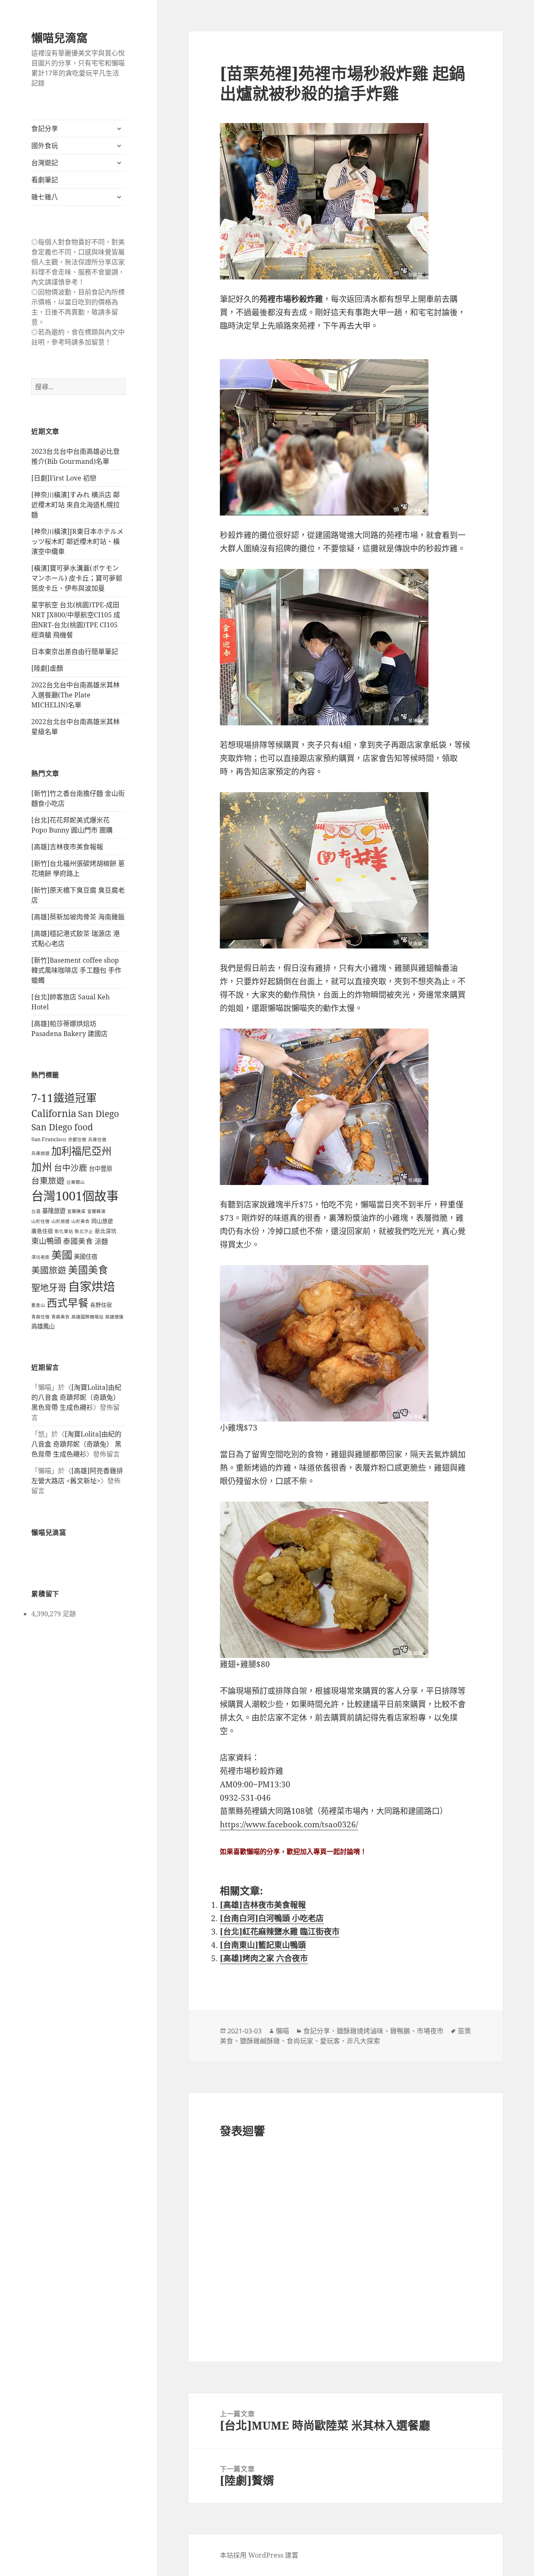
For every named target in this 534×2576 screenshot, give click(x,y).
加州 (42, 1167)
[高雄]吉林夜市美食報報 (67, 847)
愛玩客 (330, 2041)
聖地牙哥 (49, 1287)
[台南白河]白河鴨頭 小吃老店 (272, 1918)
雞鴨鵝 (400, 2031)
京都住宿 (77, 1140)
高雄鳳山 (43, 1326)
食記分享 (45, 128)
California (54, 1113)
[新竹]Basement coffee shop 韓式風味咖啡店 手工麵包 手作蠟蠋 (76, 970)
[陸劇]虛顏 (47, 668)
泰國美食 (78, 1241)
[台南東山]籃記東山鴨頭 (263, 1945)
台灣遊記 (45, 163)
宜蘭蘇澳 (96, 1211)
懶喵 (282, 2031)
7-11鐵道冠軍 (64, 1098)
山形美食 (81, 1221)
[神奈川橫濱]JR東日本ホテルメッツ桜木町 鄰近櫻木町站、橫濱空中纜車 (77, 541)
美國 (62, 1255)
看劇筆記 (45, 180)
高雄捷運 (114, 1317)
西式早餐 (68, 1303)
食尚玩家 (300, 2041)
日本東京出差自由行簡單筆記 (75, 652)
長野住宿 (101, 1305)
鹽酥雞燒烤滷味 (360, 2031)
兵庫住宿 (97, 1140)
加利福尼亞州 (81, 1151)
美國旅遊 (49, 1270)
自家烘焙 (91, 1286)
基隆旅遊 (54, 1211)
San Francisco (49, 1139)
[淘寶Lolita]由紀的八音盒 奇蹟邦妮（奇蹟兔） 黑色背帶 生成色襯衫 (76, 1397)
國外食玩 (45, 146)
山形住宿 (40, 1221)
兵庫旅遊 (40, 1153)
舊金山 (38, 1305)
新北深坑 (106, 1231)
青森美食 (60, 1317)
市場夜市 (430, 2031)
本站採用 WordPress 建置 (259, 2555)
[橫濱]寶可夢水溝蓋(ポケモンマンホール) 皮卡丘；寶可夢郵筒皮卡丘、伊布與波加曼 (77, 578)
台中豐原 (101, 1169)
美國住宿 (86, 1257)
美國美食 (88, 1270)
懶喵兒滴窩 (59, 38)
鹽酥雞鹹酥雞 (260, 2041)
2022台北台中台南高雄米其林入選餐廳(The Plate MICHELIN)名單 (76, 695)
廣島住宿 (42, 1231)
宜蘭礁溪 (76, 1211)
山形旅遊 (60, 1221)
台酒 (36, 1211)
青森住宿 (40, 1317)
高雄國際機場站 (87, 1317)
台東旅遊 (48, 1181)
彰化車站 (64, 1231)
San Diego (98, 1113)
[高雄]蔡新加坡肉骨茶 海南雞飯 (78, 917)
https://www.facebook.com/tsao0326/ (289, 1824)
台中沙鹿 (71, 1168)
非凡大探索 (363, 2041)
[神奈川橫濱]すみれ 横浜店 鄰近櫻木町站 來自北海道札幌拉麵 (76, 505)
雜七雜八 (45, 197)
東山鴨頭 (46, 1241)
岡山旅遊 (102, 1221)
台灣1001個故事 (75, 1196)
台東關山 (76, 1182)
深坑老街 (40, 1257)
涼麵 (101, 1241)
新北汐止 (84, 1231)
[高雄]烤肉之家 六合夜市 (264, 1958)
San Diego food (62, 1127)
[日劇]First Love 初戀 (64, 478)
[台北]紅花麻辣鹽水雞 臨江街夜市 (280, 1932)
